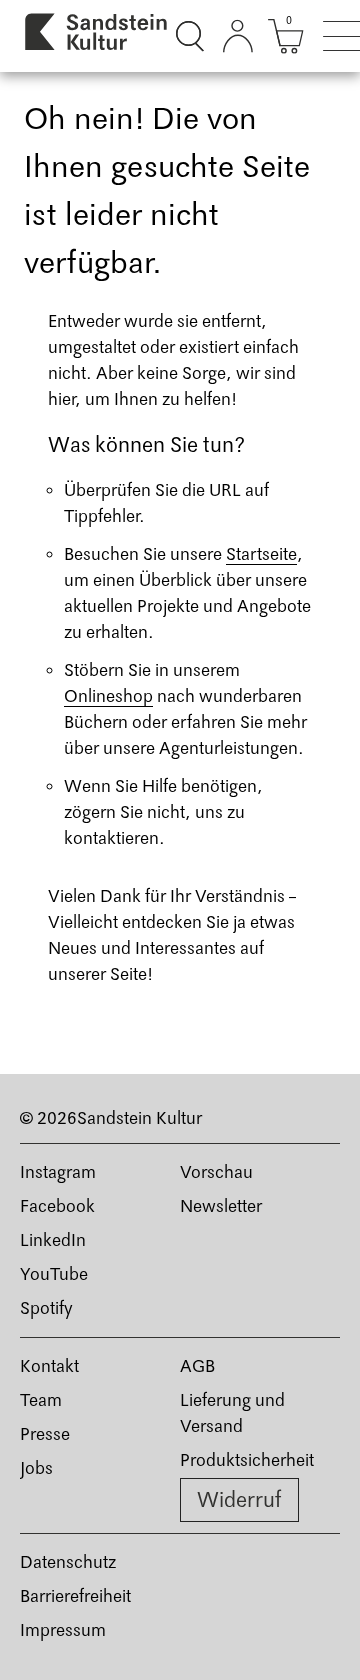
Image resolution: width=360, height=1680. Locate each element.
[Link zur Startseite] (97, 36)
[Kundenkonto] (238, 36)
